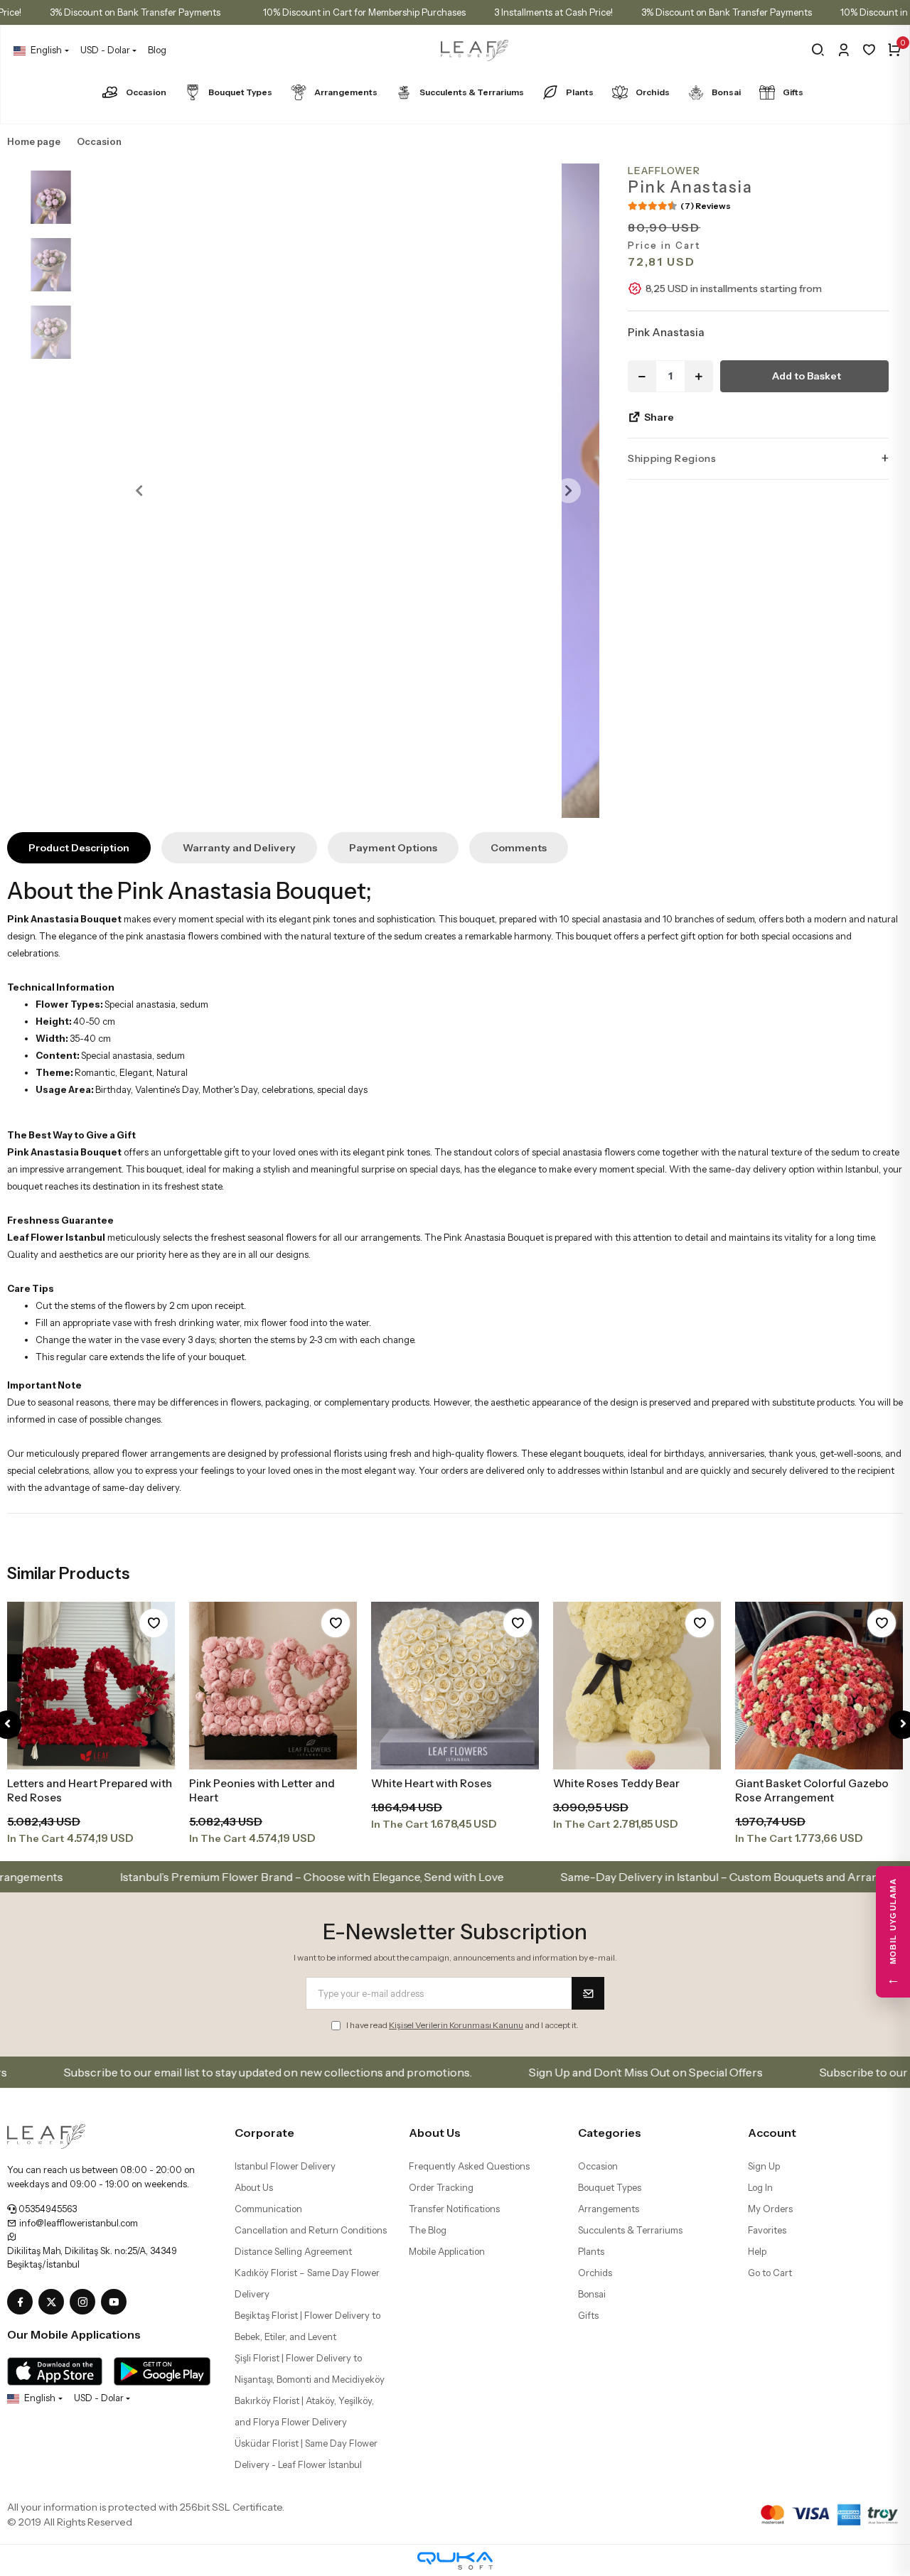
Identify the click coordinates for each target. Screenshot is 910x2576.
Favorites (767, 2230)
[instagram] (85, 2302)
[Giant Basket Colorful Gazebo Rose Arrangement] (819, 1686)
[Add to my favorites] (154, 1623)
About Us (254, 2187)
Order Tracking (441, 2187)
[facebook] (23, 2302)
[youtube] (117, 2302)
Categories (610, 2133)
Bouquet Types (240, 92)
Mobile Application (447, 2251)
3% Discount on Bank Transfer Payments (135, 12)
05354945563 (47, 2209)
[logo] (46, 2135)
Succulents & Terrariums (472, 92)
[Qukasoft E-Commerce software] (455, 2561)
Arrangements (346, 92)
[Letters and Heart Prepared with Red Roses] (91, 1686)
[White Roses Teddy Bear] (637, 1686)
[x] (54, 2302)
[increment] (699, 376)
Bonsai (726, 92)
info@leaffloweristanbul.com (77, 2223)
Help (757, 2251)
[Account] (844, 50)
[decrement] (642, 376)
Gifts (793, 92)
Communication (268, 2209)
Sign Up (764, 2166)
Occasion (146, 92)
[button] (139, 491)
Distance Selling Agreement (293, 2251)
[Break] (818, 50)
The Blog (428, 2230)
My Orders (770, 2209)
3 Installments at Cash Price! (553, 12)
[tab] (79, 848)
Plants (580, 92)
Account (772, 2133)
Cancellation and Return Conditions (311, 2230)
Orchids (653, 92)
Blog (157, 50)
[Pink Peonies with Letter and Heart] (273, 1686)
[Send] (588, 1993)
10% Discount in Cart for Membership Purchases (364, 12)
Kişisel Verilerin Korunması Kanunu (456, 2025)
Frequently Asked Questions (469, 2166)
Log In (760, 2187)
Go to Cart (770, 2273)
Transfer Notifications (454, 2209)
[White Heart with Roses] (455, 1686)
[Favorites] (869, 50)
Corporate (264, 2133)
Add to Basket (807, 376)
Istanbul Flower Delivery (285, 2166)
